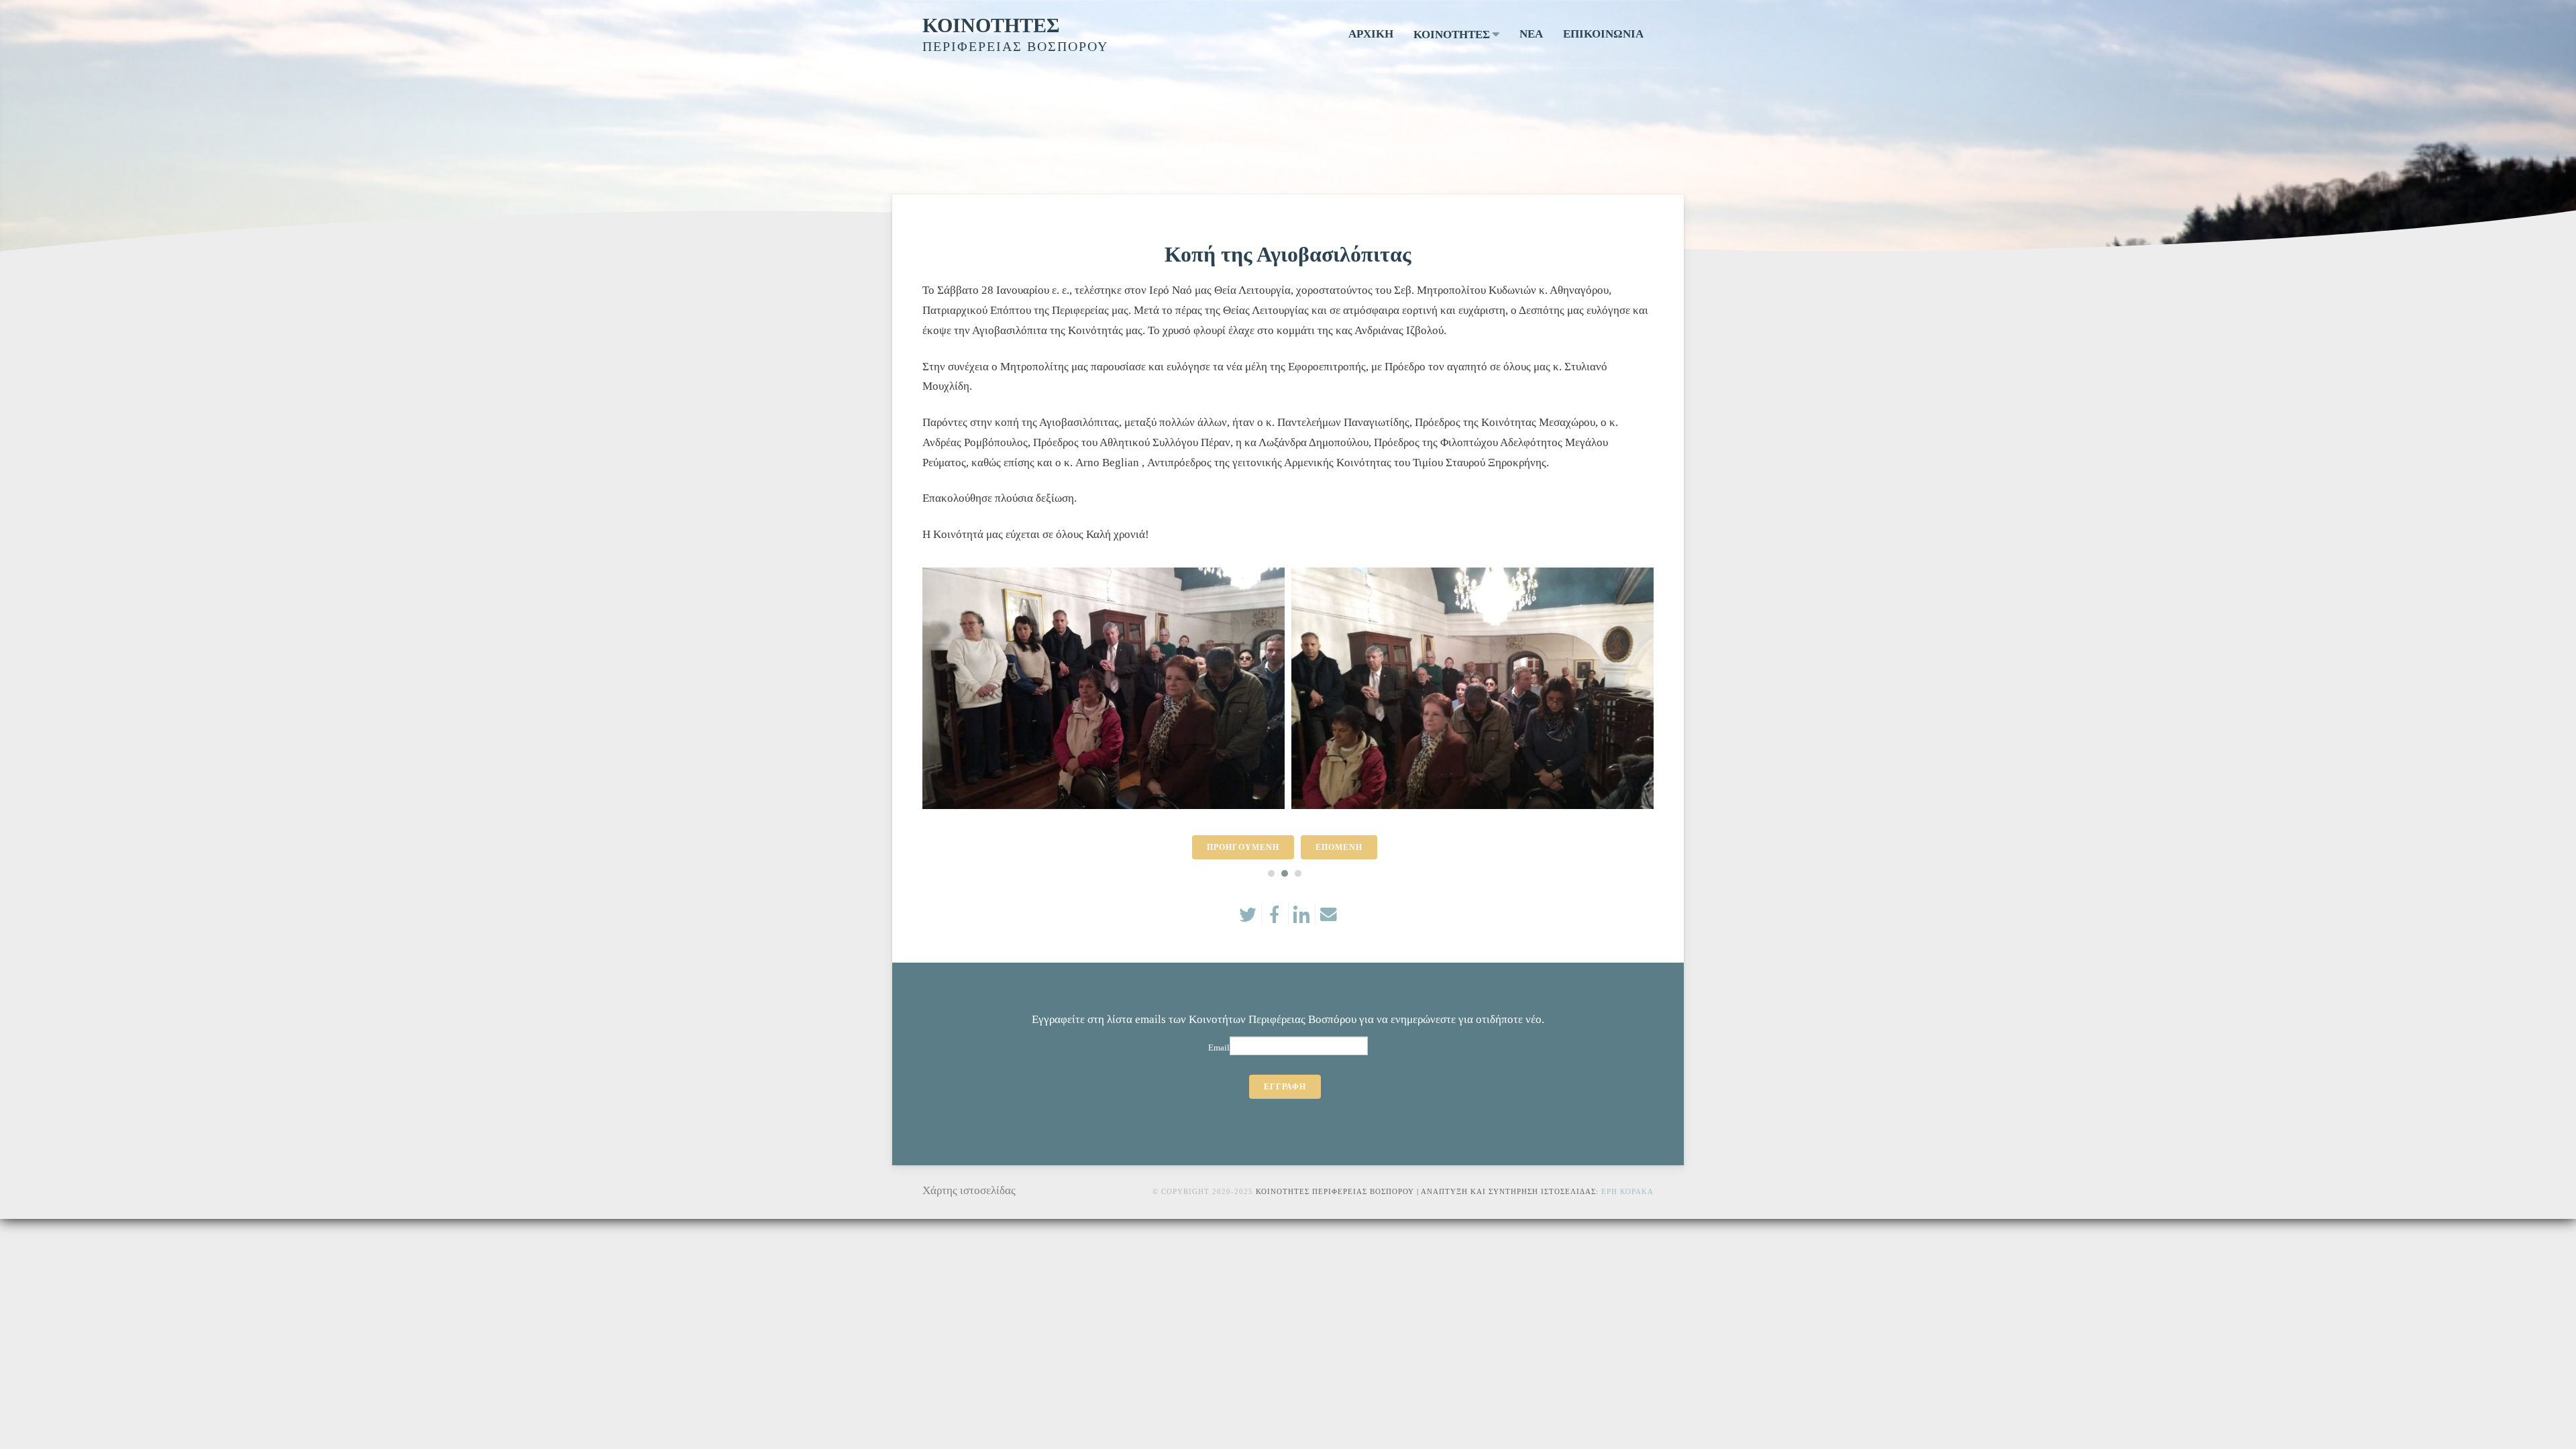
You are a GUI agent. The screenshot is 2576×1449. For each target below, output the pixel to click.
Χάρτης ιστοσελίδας (969, 1190)
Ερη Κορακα (1627, 1191)
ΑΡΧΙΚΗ (1371, 34)
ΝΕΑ (1531, 34)
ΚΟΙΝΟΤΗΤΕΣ (991, 25)
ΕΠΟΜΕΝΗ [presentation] (1339, 847)
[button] (1271, 873)
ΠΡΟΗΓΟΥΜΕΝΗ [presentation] (1243, 847)
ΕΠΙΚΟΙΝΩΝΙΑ (1603, 34)
